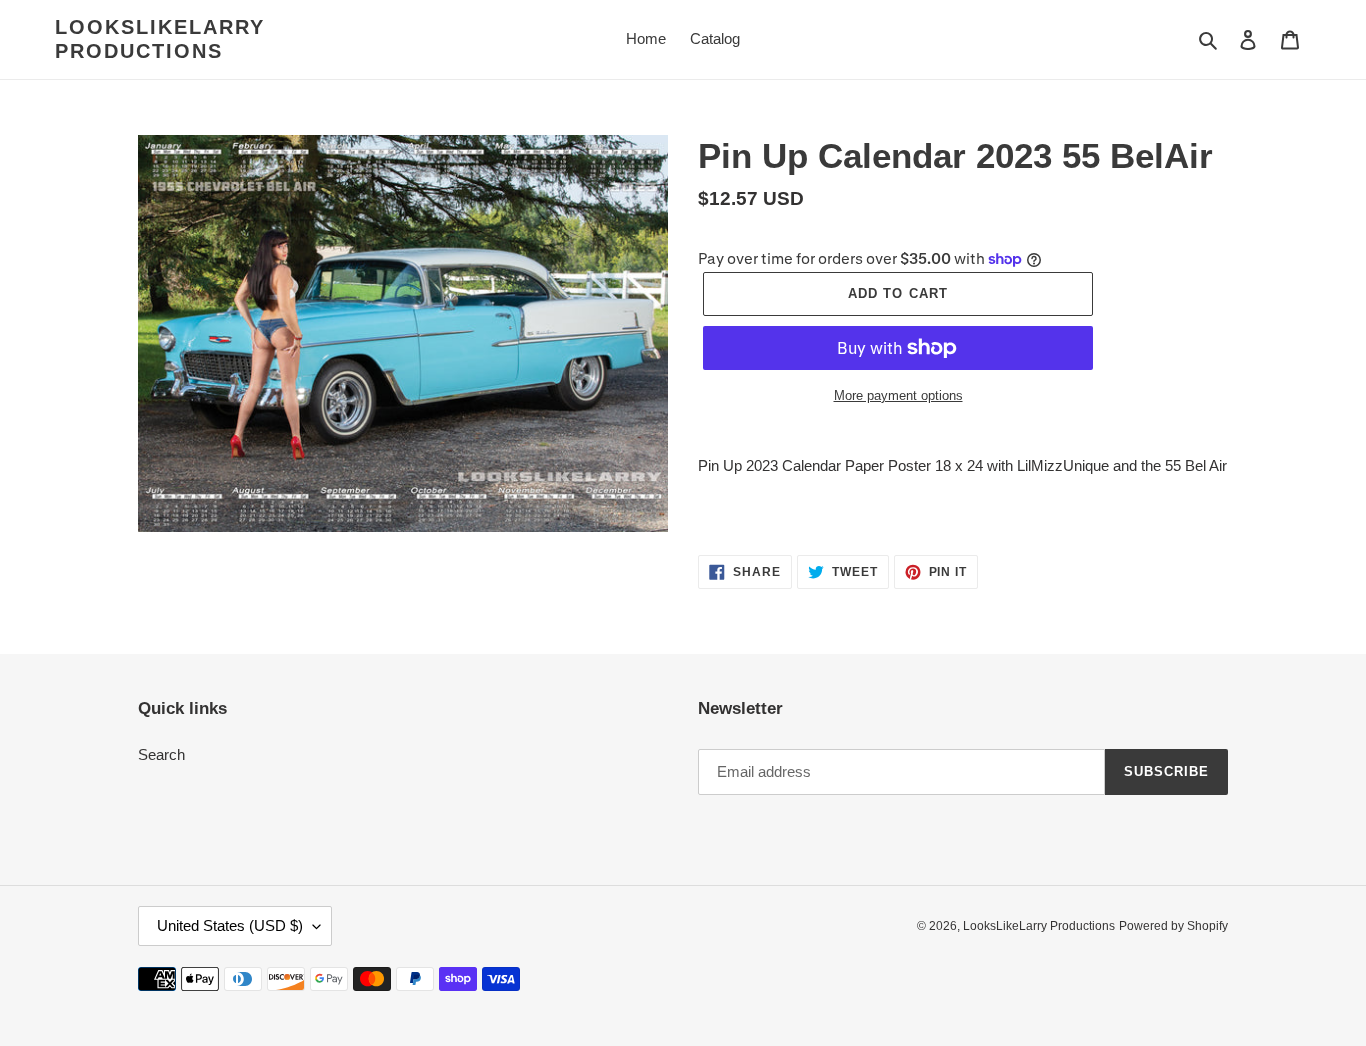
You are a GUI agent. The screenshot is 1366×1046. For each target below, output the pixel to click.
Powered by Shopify (1173, 926)
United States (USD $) (230, 925)
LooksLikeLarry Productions (160, 39)
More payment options (898, 395)
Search (161, 754)
